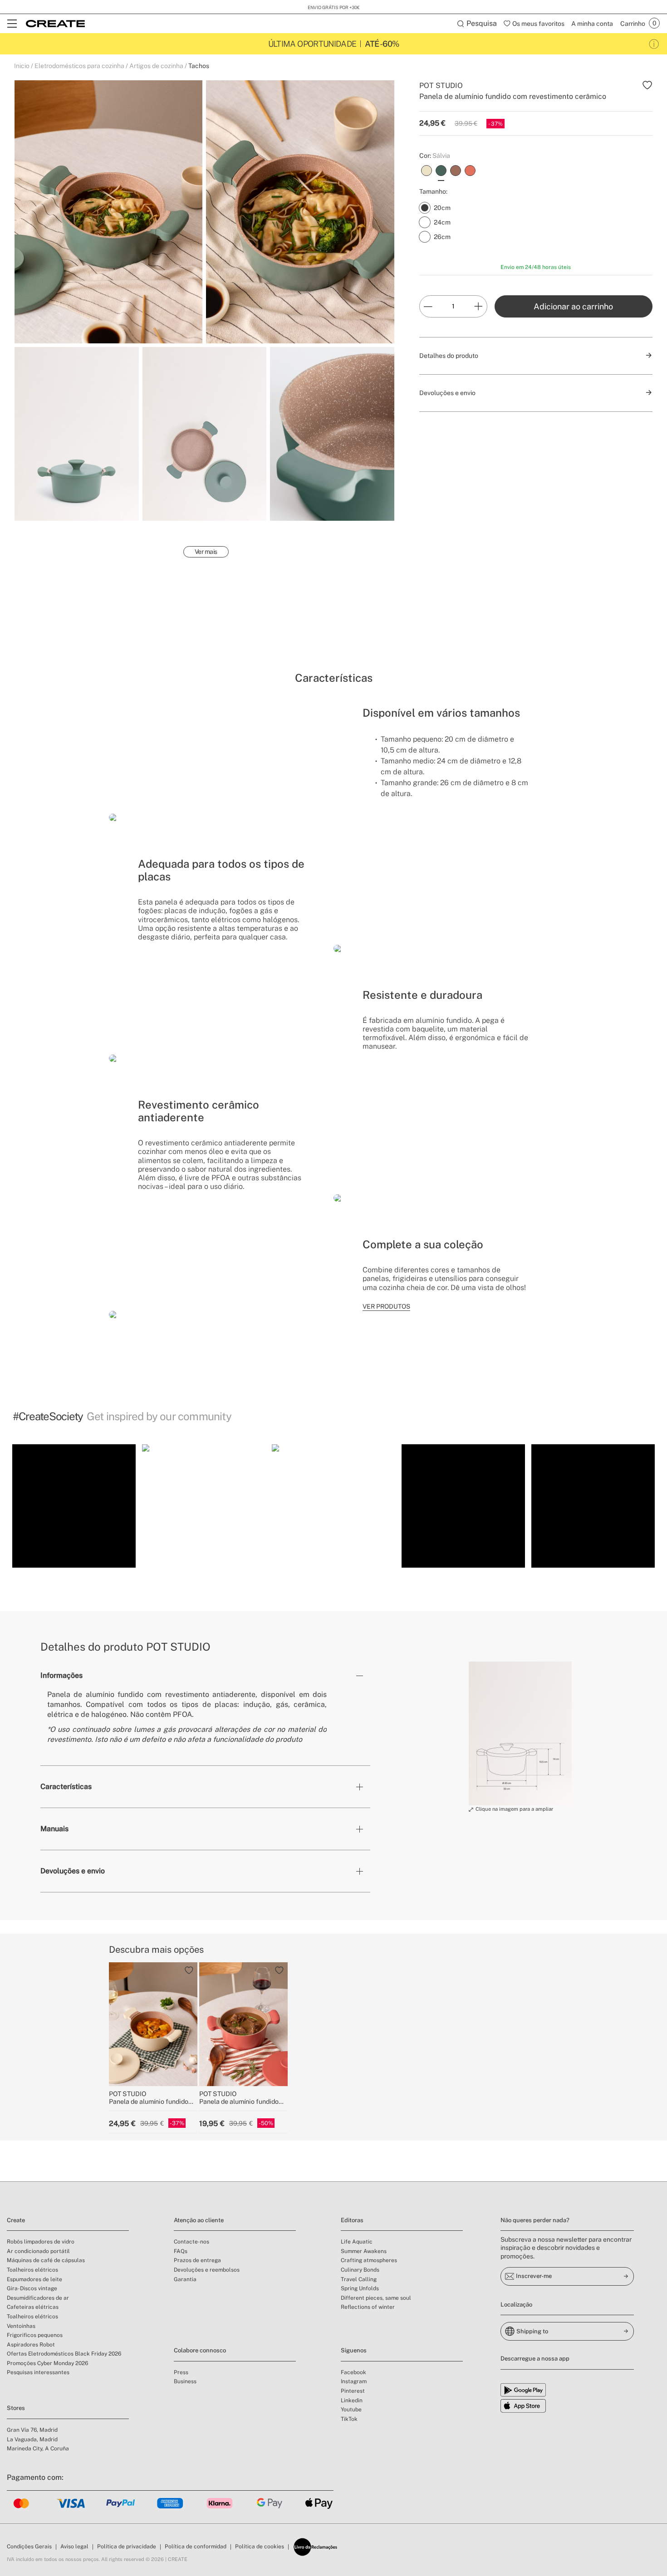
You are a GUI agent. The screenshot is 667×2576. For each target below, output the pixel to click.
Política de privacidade (127, 2547)
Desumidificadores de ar (38, 2298)
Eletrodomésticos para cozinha (79, 66)
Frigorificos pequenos (35, 2335)
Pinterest (353, 2391)
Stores (16, 2408)
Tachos (199, 66)
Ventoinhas (21, 2326)
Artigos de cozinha (156, 66)
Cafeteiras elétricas (33, 2307)
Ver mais (206, 552)
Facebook (353, 2372)
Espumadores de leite (34, 2279)
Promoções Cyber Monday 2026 (47, 2363)
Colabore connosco (200, 2350)
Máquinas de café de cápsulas (46, 2260)
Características (66, 1787)
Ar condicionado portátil (38, 2251)
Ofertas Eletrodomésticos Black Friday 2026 (64, 2354)
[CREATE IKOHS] (55, 24)
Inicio (22, 66)
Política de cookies (260, 2547)
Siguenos (354, 2350)
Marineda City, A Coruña (38, 2449)
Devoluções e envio (73, 1871)
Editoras (352, 2220)
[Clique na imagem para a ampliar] (520, 1734)
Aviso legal (74, 2547)
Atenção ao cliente (199, 2220)
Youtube (351, 2410)
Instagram (354, 2381)
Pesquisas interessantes (38, 2372)
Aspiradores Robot (31, 2345)
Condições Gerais (29, 2547)
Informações (61, 1675)
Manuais (54, 1829)
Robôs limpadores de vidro (41, 2242)
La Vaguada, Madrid (32, 2439)
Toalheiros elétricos (32, 2270)
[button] (74, 1506)
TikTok (349, 2419)
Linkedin (352, 2400)
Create (16, 2220)
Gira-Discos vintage (32, 2288)
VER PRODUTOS (386, 1306)
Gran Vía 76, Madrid (32, 2430)
